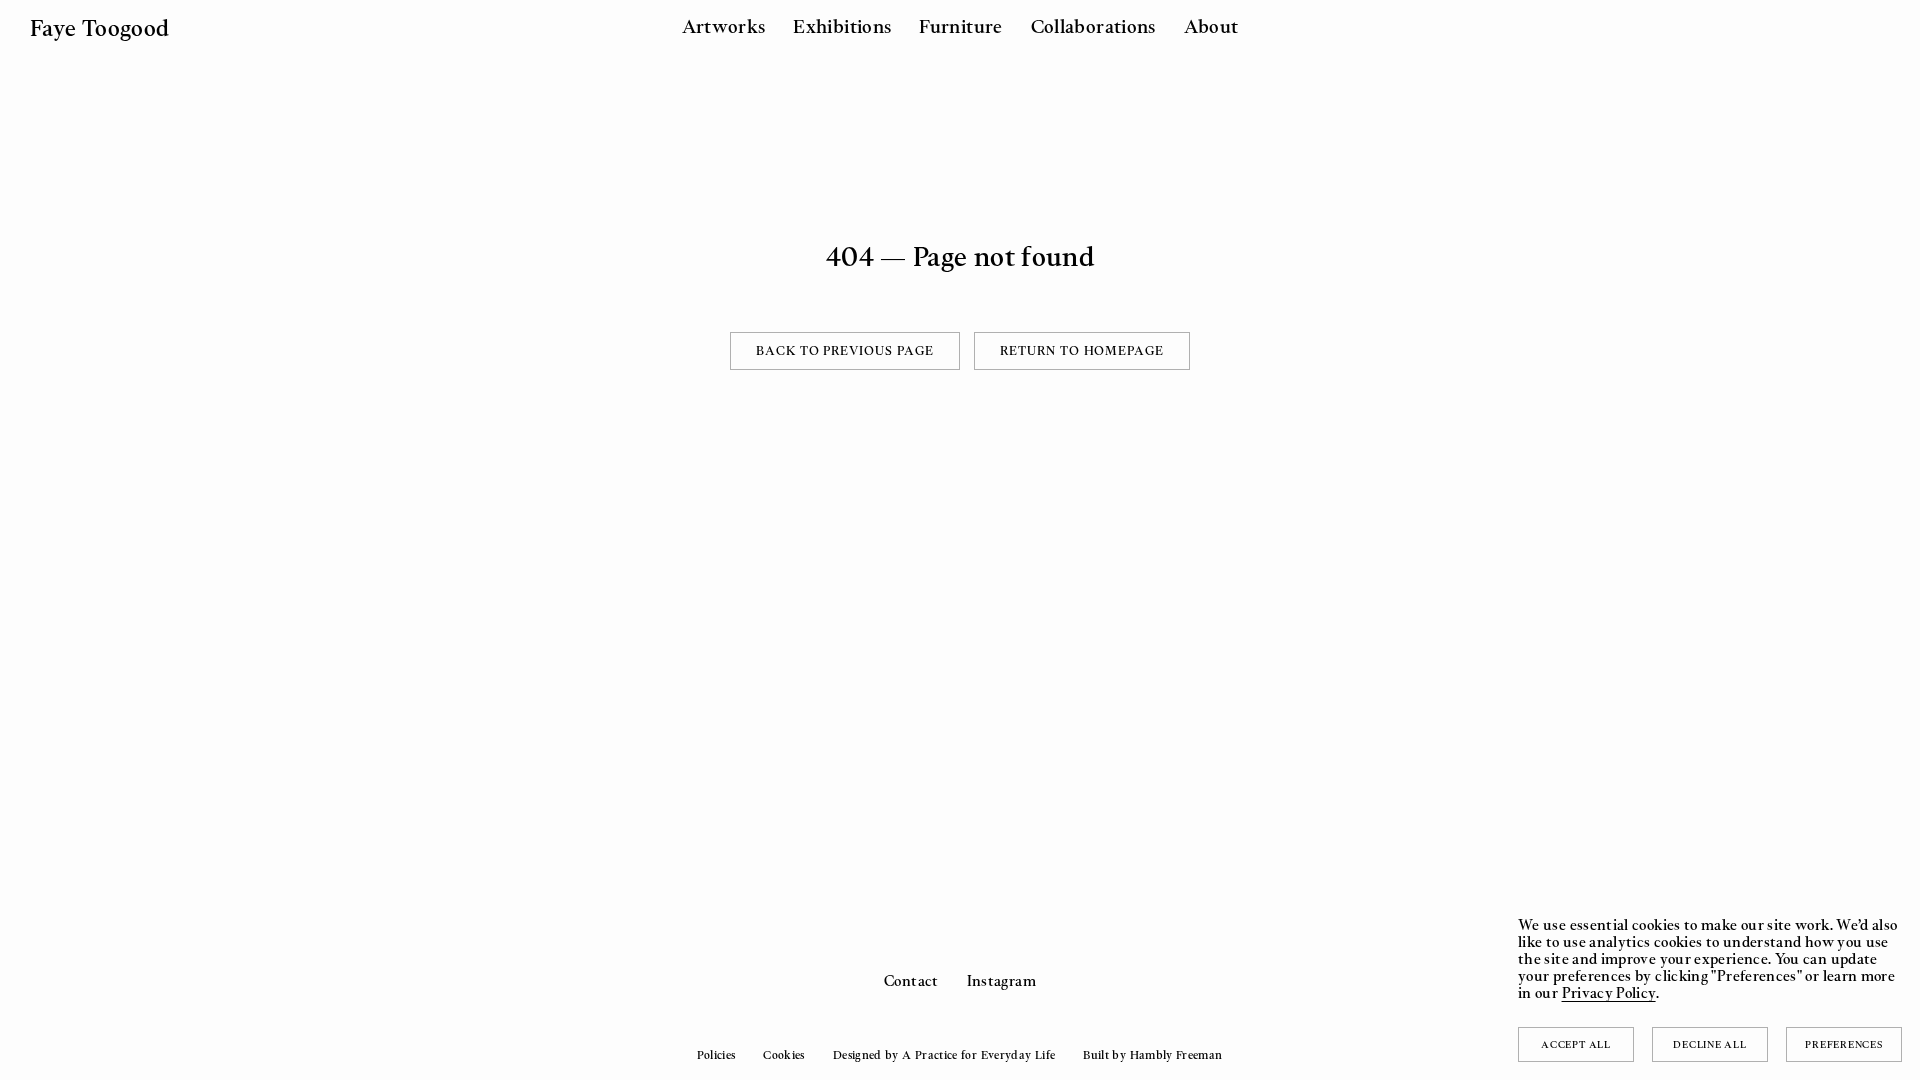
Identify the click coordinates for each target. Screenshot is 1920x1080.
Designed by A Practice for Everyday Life (944, 1055)
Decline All (1709, 1044)
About (1211, 26)
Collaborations (1093, 26)
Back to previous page (845, 350)
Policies (716, 1055)
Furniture (960, 26)
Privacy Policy (1609, 992)
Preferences (1843, 1044)
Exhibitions (842, 26)
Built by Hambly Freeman (1152, 1055)
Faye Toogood (99, 27)
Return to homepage (1082, 350)
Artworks (724, 26)
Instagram (1001, 980)
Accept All (1576, 1044)
